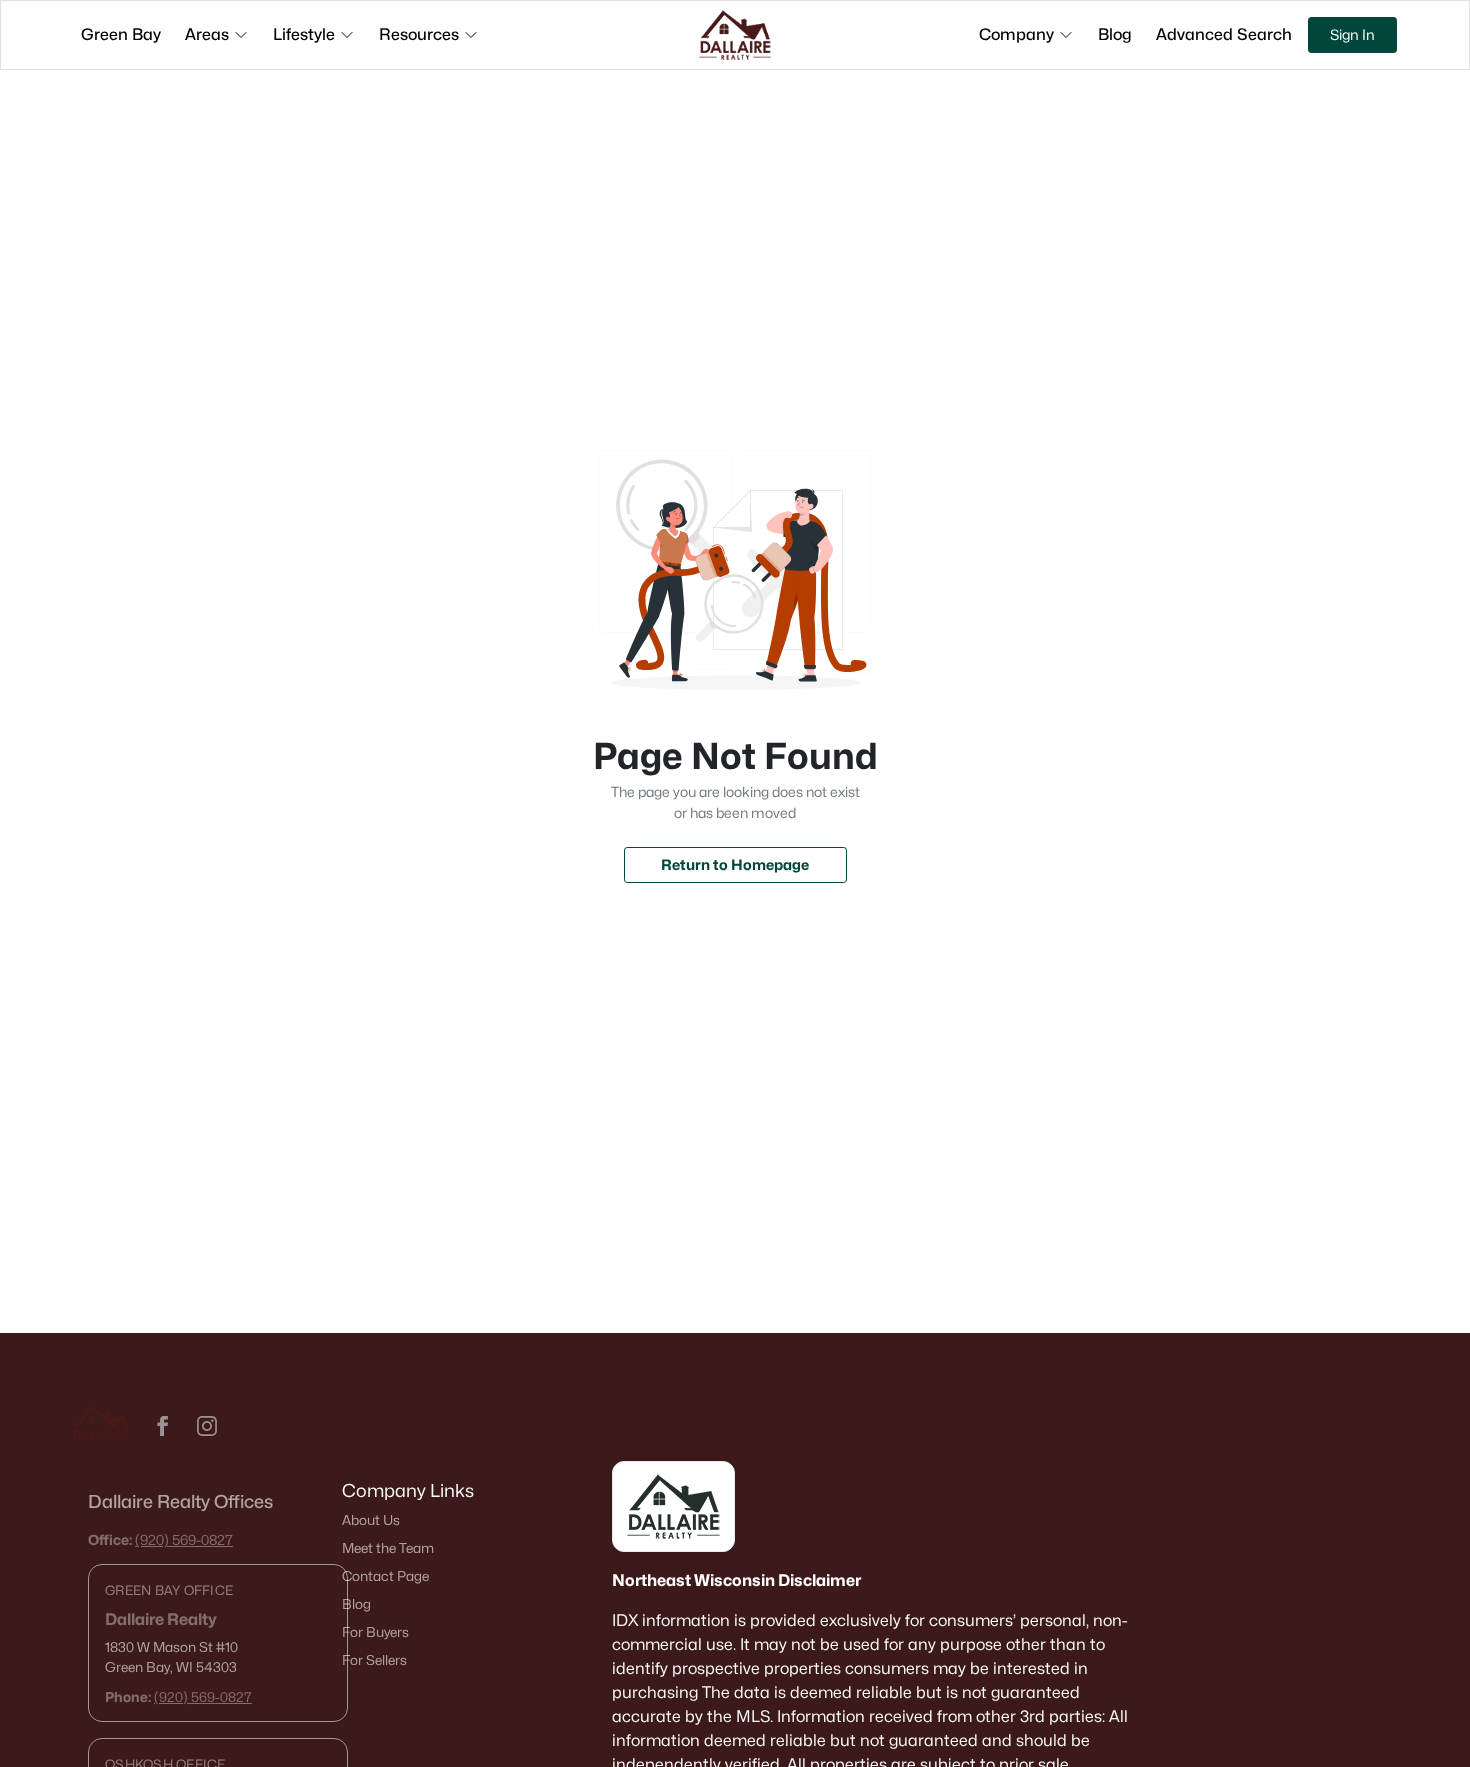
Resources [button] (419, 34)
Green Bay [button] (121, 34)
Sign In (1352, 34)
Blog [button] (1115, 34)
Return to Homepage (735, 864)
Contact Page (385, 1576)
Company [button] (1016, 34)
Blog (356, 1604)
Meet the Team (388, 1548)
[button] (163, 1426)
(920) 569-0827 (184, 1539)
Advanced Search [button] (1224, 34)
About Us (371, 1520)
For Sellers (374, 1660)
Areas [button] (207, 34)
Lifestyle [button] (304, 34)
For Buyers (375, 1632)
